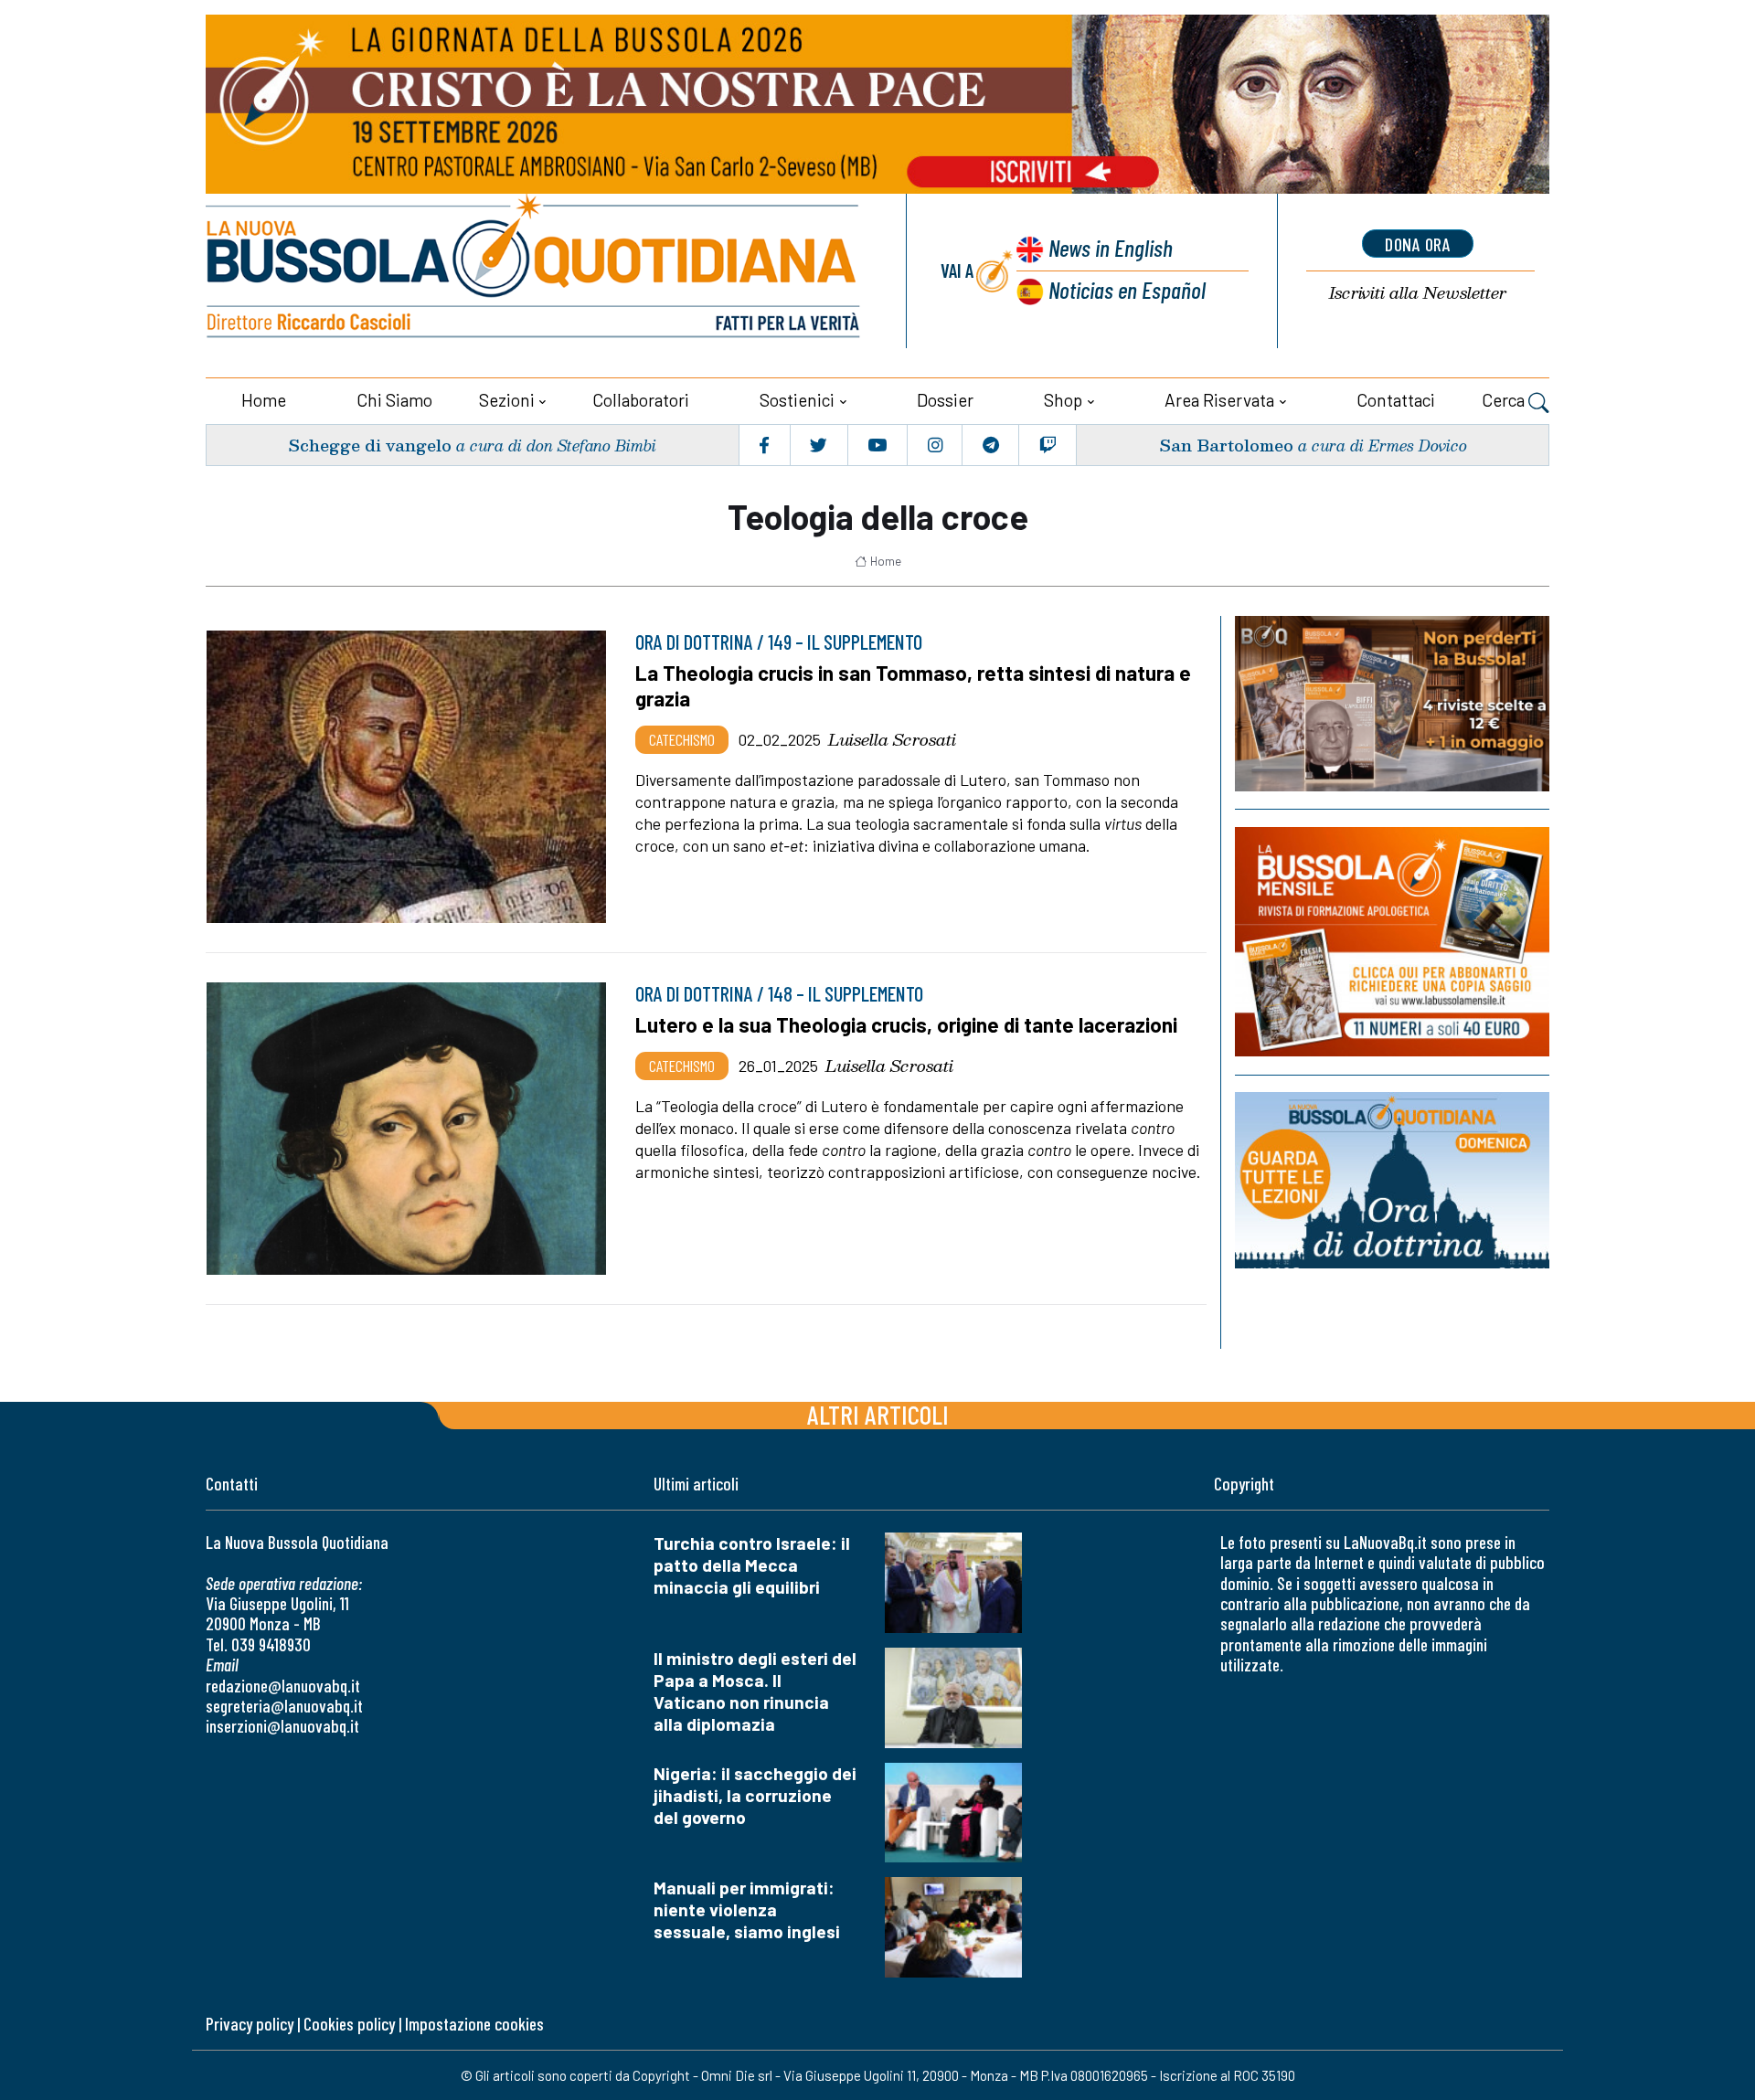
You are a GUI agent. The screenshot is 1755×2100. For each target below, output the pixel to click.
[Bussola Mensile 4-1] (1392, 704)
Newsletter (1418, 293)
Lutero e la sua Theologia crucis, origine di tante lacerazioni (906, 1024)
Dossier (945, 400)
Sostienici (797, 400)
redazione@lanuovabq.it (283, 1686)
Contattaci (1396, 400)
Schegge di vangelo (370, 445)
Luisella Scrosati (892, 739)
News (1111, 247)
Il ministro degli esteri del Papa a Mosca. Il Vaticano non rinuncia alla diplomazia (755, 1691)
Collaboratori (641, 400)
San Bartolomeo (1226, 445)
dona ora (1418, 244)
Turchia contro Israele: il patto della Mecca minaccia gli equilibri (752, 1565)
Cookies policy (349, 2024)
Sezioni (507, 400)
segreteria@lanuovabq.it (284, 1706)
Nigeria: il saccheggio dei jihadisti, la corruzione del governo (755, 1795)
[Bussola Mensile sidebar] (1392, 942)
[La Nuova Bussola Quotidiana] (535, 271)
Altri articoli (878, 1414)
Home (264, 400)
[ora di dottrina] (1392, 1180)
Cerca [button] (1505, 400)
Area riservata (1219, 400)
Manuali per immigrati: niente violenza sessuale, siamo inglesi (747, 1909)
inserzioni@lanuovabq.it (282, 1726)
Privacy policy (250, 2024)
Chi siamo (394, 400)
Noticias (1127, 289)
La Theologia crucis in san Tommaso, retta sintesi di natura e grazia (913, 685)
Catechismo (682, 739)
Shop (1063, 400)
